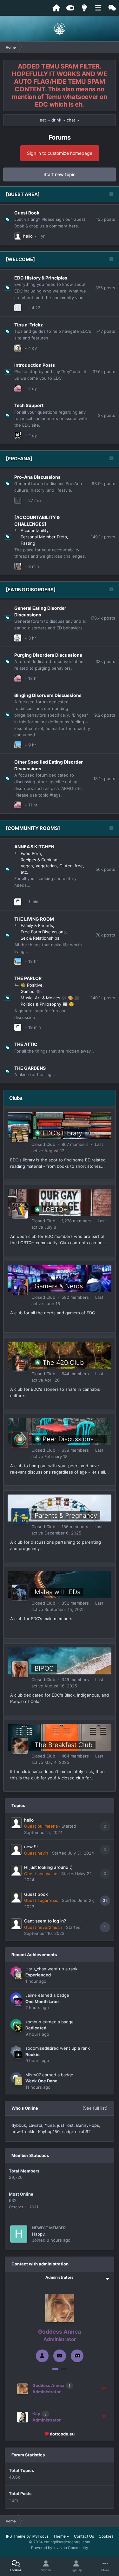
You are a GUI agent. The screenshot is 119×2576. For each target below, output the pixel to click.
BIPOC (44, 1668)
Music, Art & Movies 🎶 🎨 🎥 (50, 998)
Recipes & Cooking (39, 860)
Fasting (28, 543)
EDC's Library (62, 1133)
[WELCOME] (20, 259)
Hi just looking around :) (48, 1867)
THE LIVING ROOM (34, 919)
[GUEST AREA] (23, 194)
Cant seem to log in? (45, 1921)
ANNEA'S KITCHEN (34, 847)
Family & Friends (37, 925)
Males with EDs (57, 1592)
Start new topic (60, 174)
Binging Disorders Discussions (48, 695)
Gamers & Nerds (59, 1286)
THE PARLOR (28, 978)
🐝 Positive (32, 985)
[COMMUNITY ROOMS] (33, 828)
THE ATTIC (26, 1044)
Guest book (36, 1894)
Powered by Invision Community (60, 2548)
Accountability (35, 530)
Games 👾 (31, 991)
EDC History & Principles (41, 278)
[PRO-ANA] (19, 459)
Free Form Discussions (43, 932)
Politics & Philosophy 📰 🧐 (47, 1004)
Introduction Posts (35, 365)
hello (28, 236)
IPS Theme (16, 2536)
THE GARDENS (30, 1068)
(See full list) (95, 2108)
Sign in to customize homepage (60, 153)
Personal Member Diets (44, 537)
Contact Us (84, 2536)
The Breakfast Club (63, 1745)
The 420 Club (63, 1363)
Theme (60, 2536)
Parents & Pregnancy (66, 1515)
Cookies (106, 2536)
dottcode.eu (62, 2434)
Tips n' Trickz (29, 325)
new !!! (31, 1847)
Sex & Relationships (40, 938)
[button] (55, 2369)
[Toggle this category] (111, 195)
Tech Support (29, 405)
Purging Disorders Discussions (48, 655)
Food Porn (31, 853)
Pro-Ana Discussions (37, 477)
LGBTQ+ (55, 1210)
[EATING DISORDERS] (31, 590)
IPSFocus (40, 2536)
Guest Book (27, 213)
